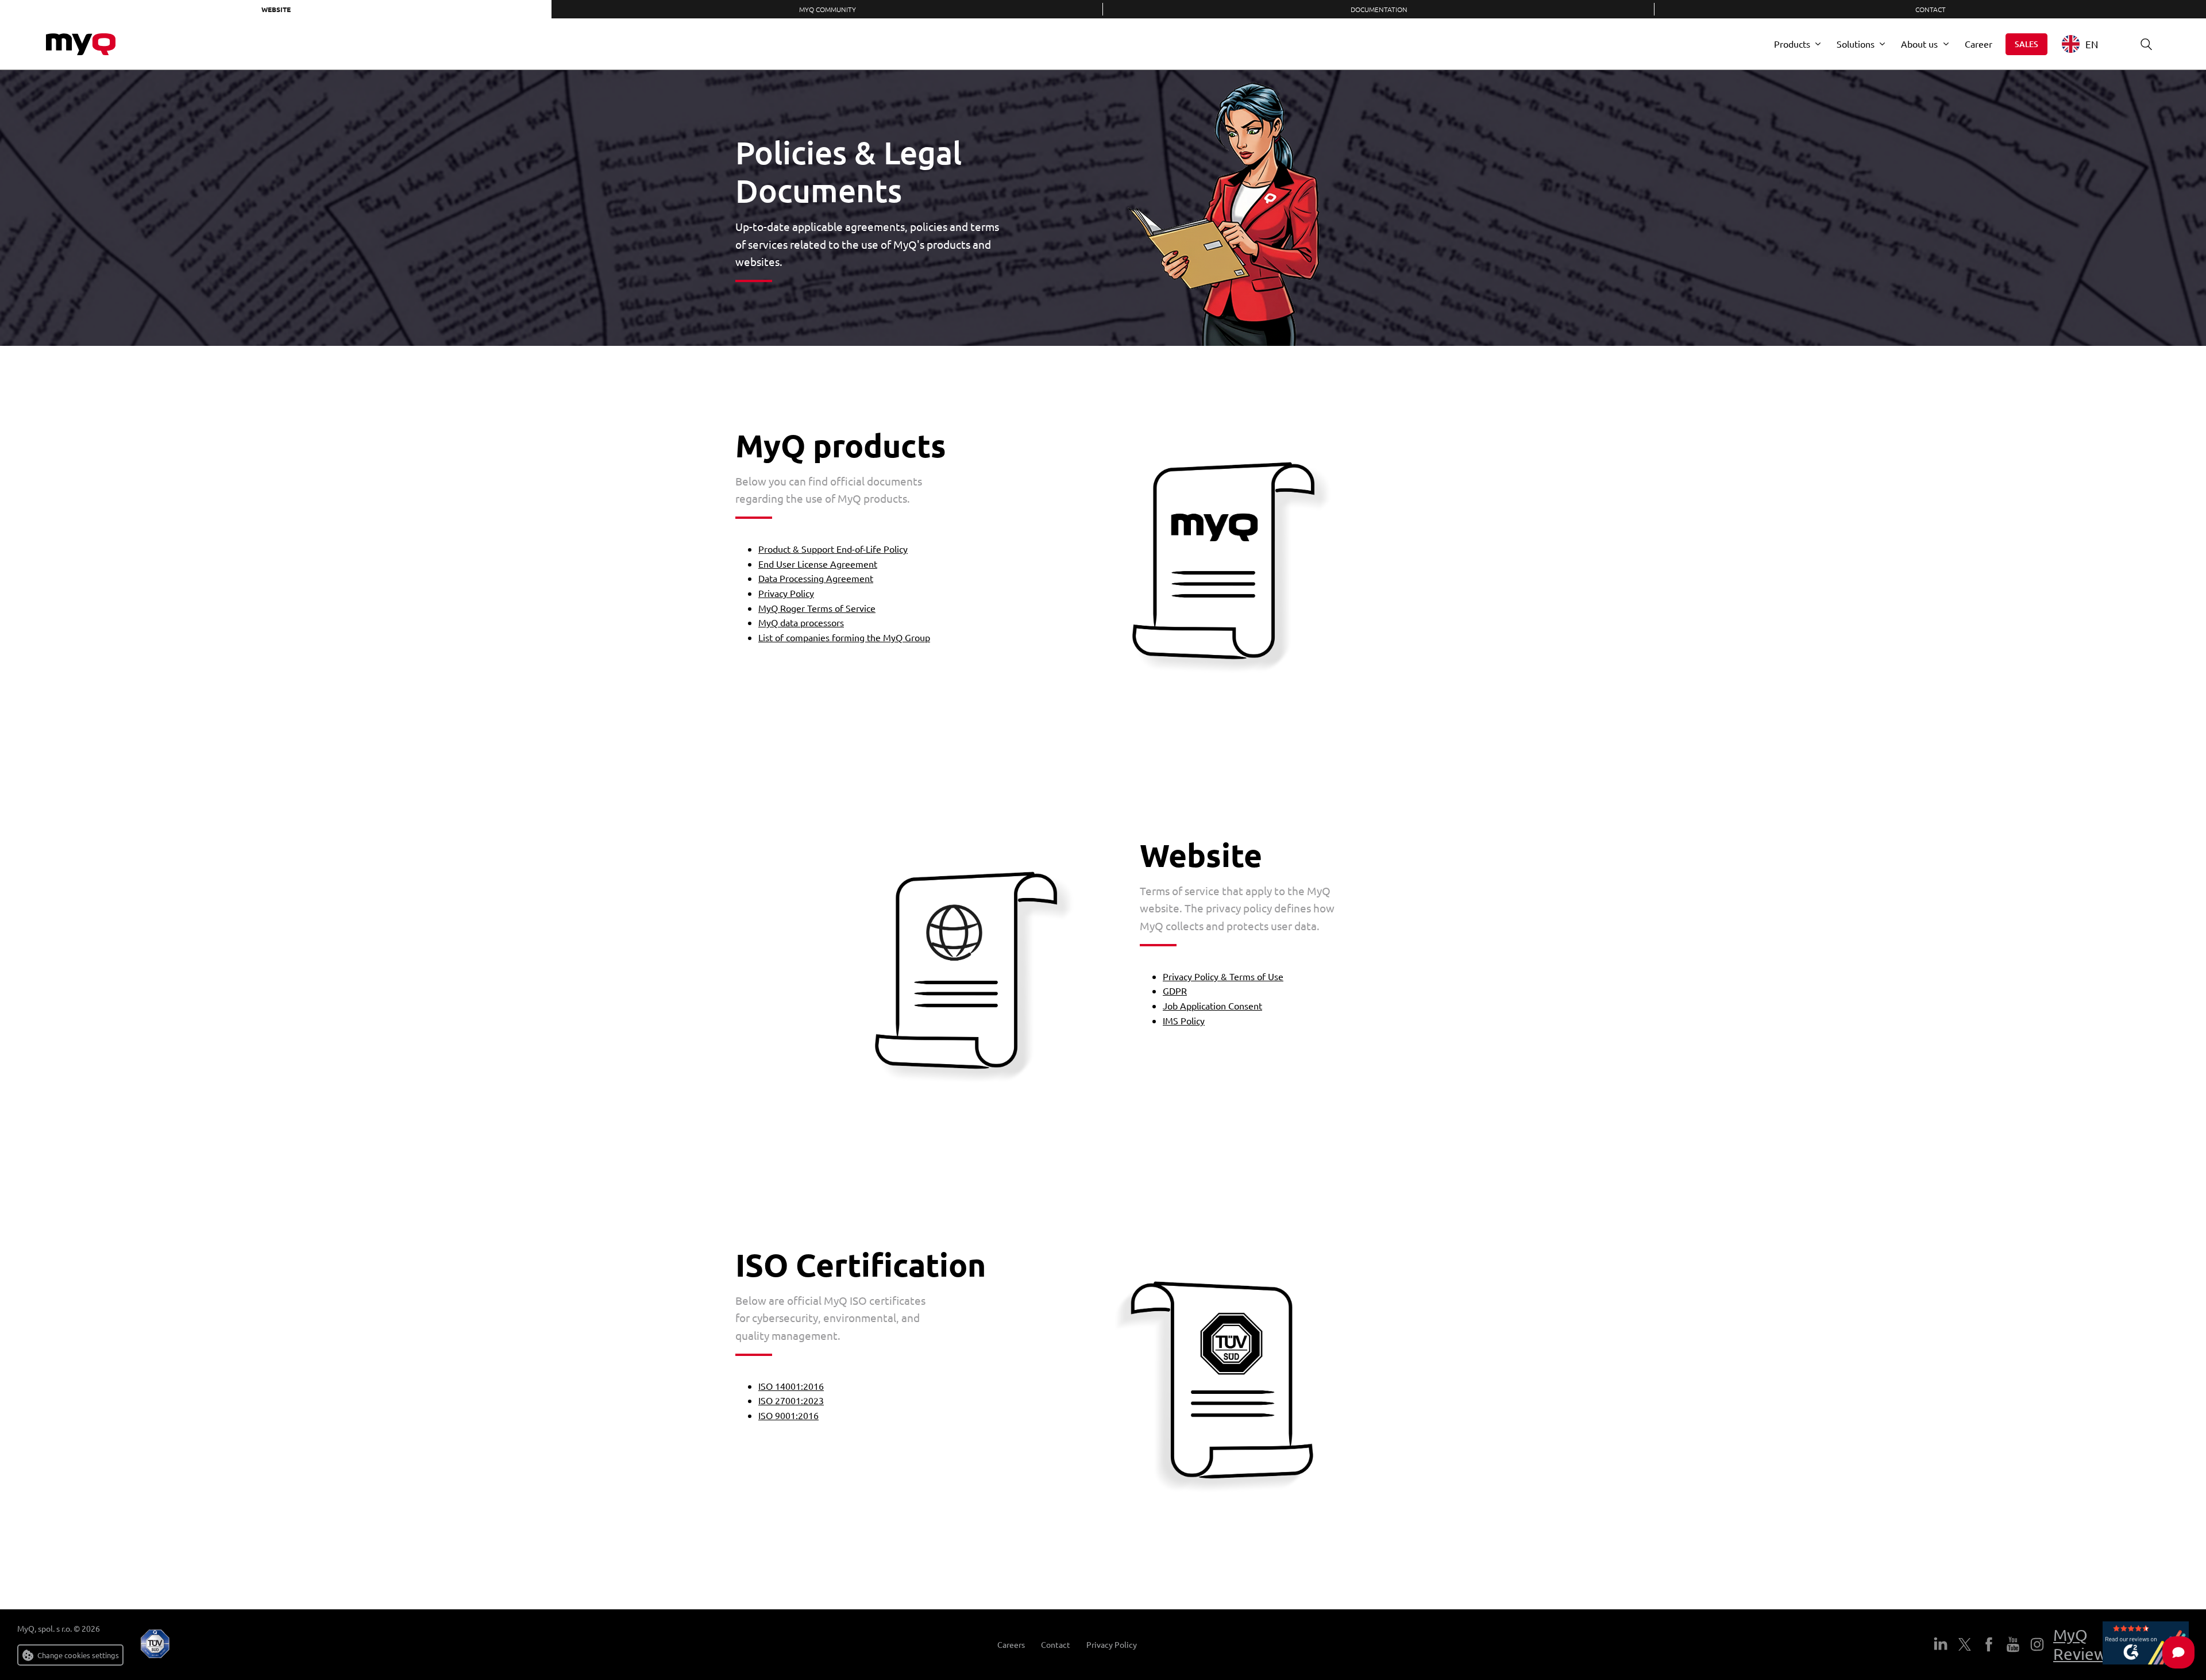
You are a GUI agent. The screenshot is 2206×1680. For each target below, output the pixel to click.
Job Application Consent (1212, 1005)
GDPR (1175, 991)
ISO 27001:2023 (791, 1400)
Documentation (1379, 9)
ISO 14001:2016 (791, 1386)
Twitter (1965, 1644)
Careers (1011, 1645)
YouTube (2013, 1644)
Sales (2026, 44)
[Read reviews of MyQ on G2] (2146, 1645)
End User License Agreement (818, 564)
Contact (1931, 9)
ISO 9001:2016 (788, 1415)
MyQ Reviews (2083, 1645)
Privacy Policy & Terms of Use (1223, 976)
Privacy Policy (786, 593)
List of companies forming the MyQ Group (844, 637)
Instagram (2037, 1644)
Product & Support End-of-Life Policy (833, 549)
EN (2092, 44)
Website (276, 9)
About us (1919, 44)
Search (2146, 44)
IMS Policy (1184, 1020)
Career (1979, 44)
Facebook (1989, 1644)
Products (1792, 44)
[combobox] (2089, 44)
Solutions (1856, 44)
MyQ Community (828, 9)
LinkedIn (1941, 1644)
